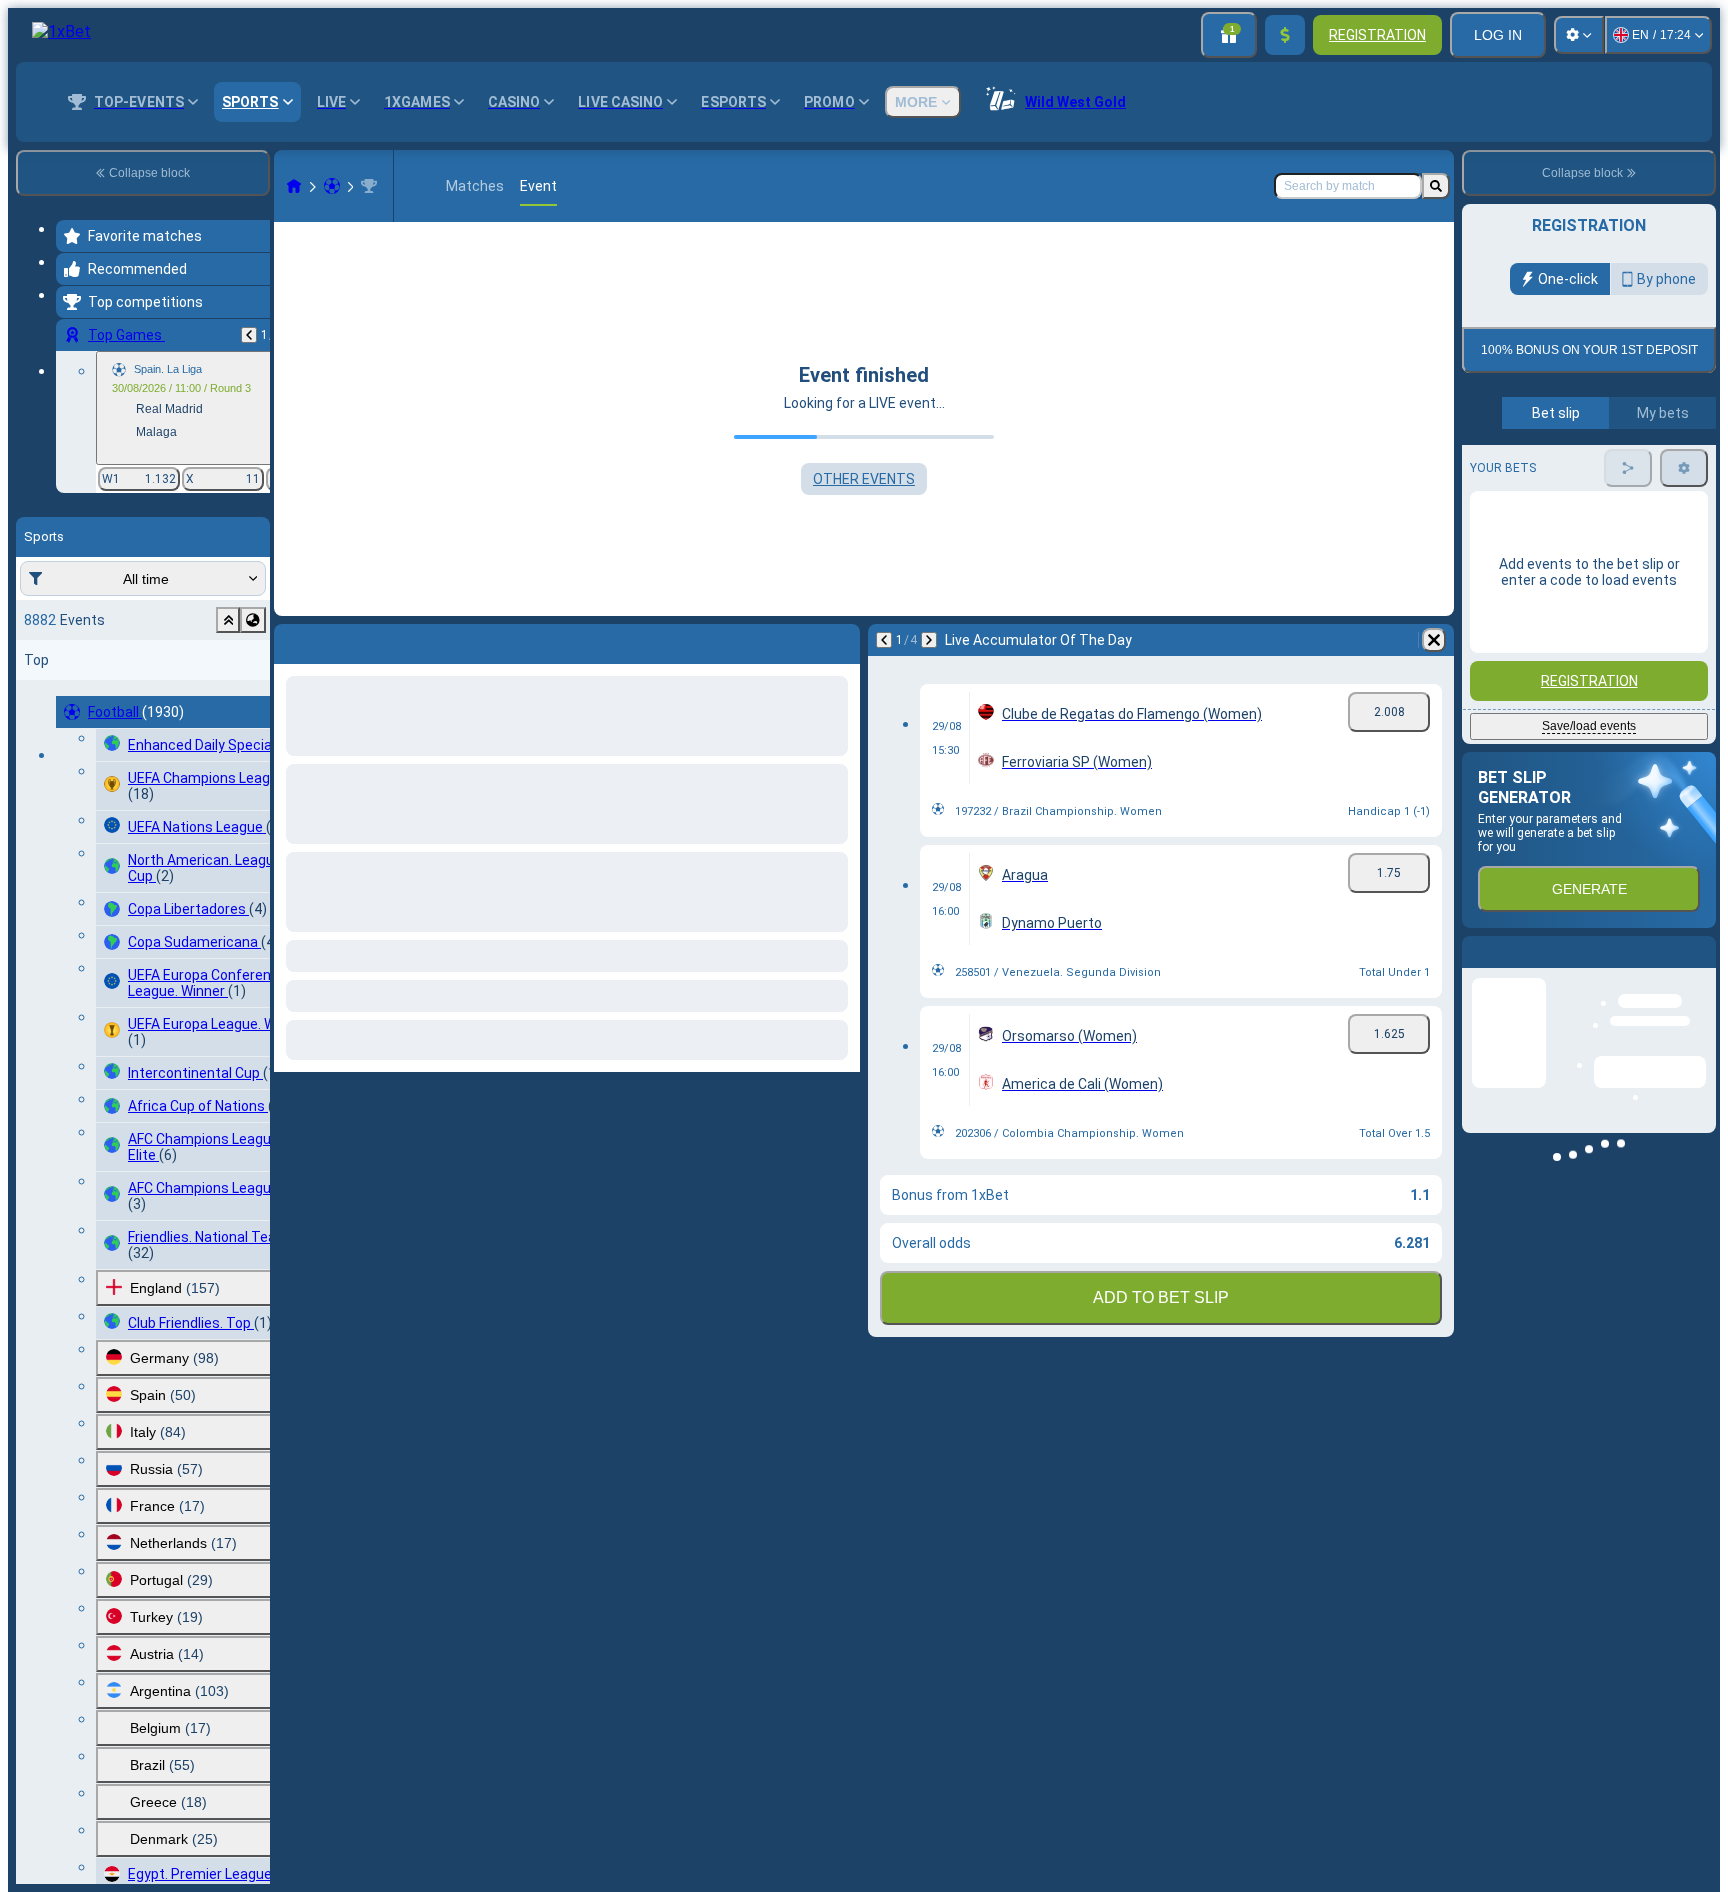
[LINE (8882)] (294, 186)
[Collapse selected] (228, 620)
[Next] (929, 640)
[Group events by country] (253, 620)
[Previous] (249, 335)
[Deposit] (1285, 35)
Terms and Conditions (1598, 470)
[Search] (1436, 186)
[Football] (332, 186)
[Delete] (1434, 640)
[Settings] (1579, 35)
